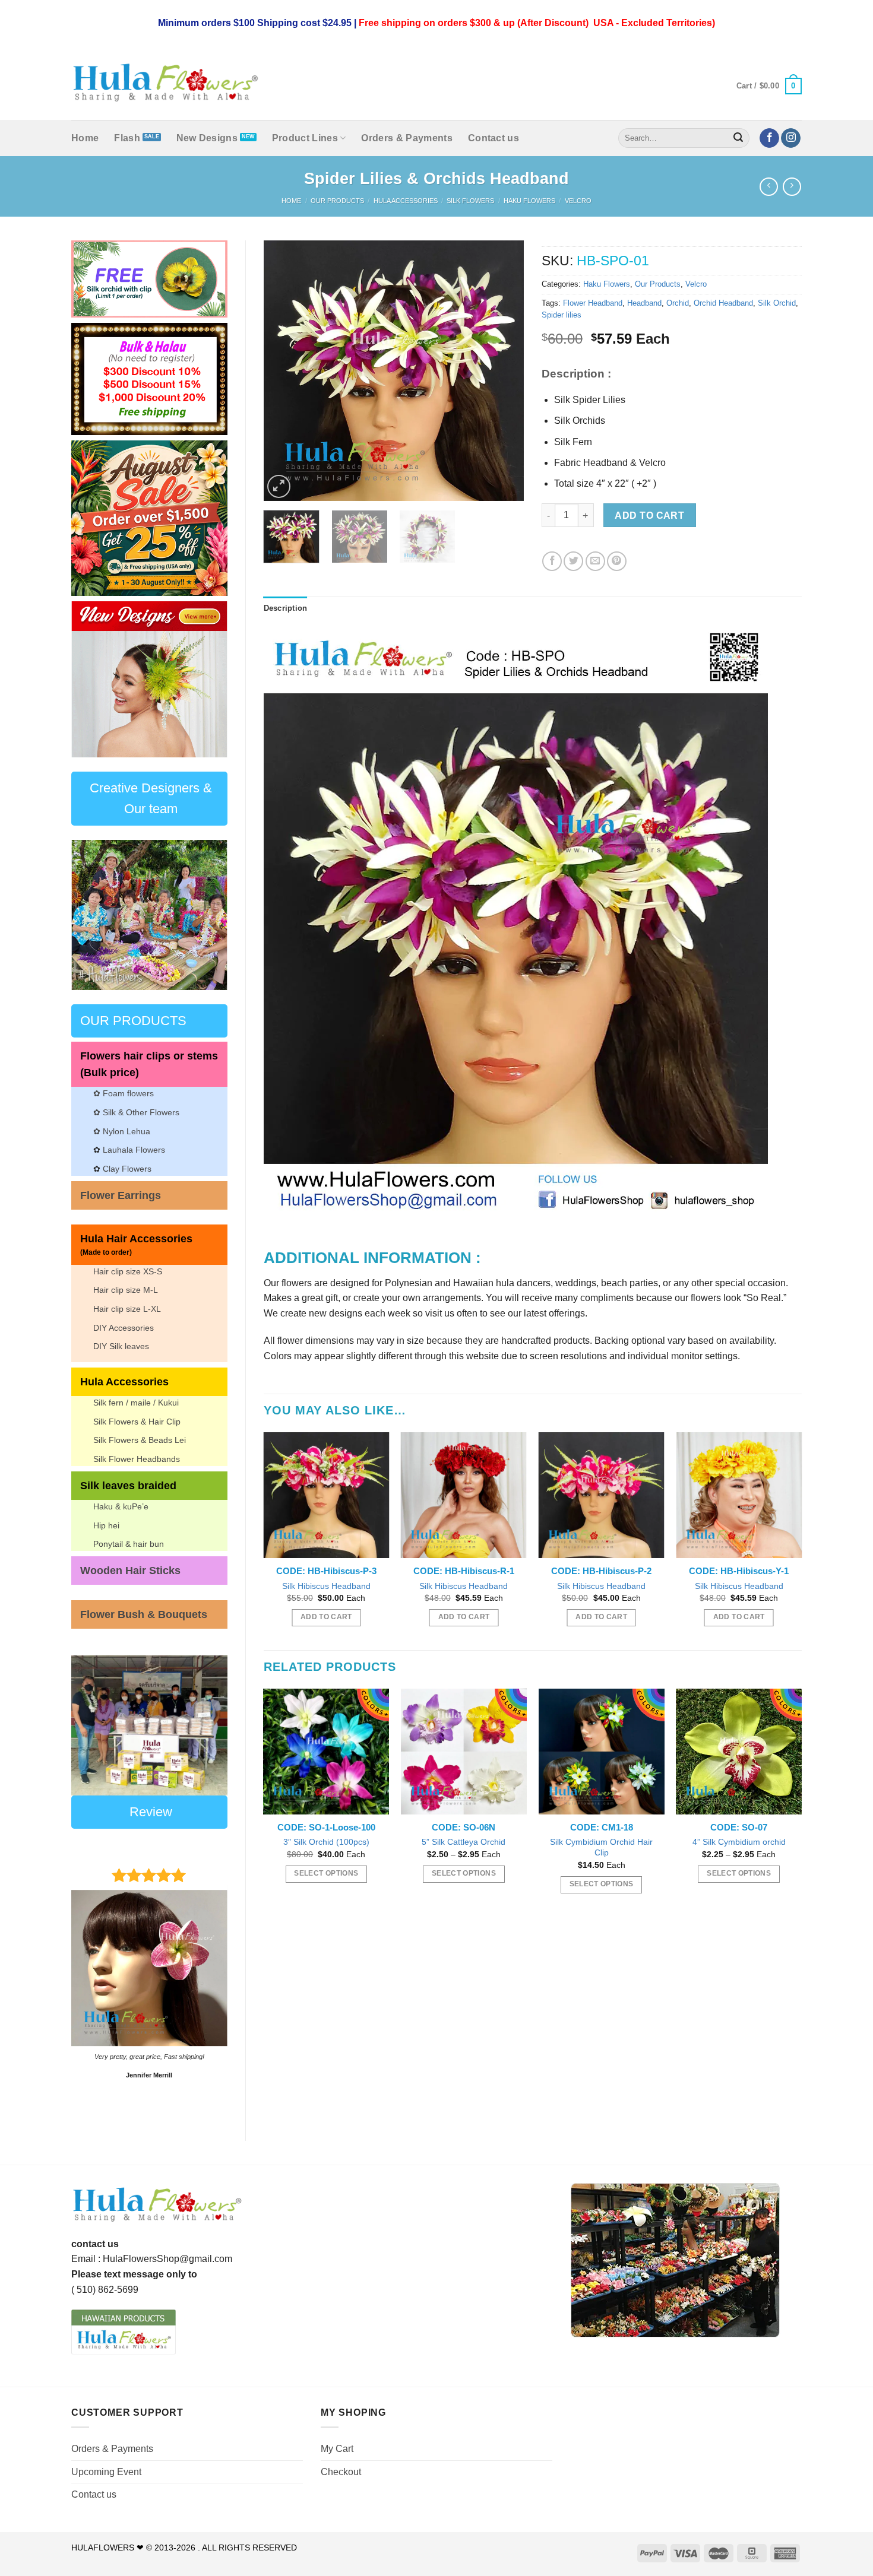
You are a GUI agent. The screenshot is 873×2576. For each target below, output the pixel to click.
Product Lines (305, 138)
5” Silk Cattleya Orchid (464, 1842)
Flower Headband (593, 303)
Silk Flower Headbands (137, 1459)
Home (85, 138)
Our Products (337, 201)
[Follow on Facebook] (769, 138)
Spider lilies (562, 315)
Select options (326, 1873)
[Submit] (739, 138)
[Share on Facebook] (552, 561)
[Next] (209, 679)
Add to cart (649, 515)
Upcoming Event (106, 2472)
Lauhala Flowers (134, 1150)
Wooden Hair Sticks (130, 1571)
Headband (644, 303)
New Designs (207, 138)
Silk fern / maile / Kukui (136, 1403)
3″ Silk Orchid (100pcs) (326, 1842)
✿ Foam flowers (124, 1093)
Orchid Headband (723, 303)
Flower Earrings (121, 1195)
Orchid (678, 303)
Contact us (494, 138)
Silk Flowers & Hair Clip (137, 1422)
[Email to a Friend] (595, 561)
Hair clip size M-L (126, 1290)
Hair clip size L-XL (127, 1309)
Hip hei (106, 1525)
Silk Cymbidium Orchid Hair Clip (601, 1847)
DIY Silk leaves (121, 1346)
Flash (127, 138)
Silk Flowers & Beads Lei (140, 1440)
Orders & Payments (407, 138)
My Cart (337, 2449)
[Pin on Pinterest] (617, 561)
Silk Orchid (777, 303)
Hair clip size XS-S (128, 1271)
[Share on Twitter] (573, 561)
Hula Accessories (406, 201)
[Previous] (89, 679)
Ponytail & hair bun (129, 1544)
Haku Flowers (529, 201)
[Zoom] (279, 486)
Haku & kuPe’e (121, 1506)
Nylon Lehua (125, 1131)
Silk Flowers (470, 201)
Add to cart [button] (326, 1617)
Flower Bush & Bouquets (144, 1614)
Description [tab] (286, 608)
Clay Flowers (127, 1169)
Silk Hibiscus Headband (326, 1586)
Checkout (341, 2472)
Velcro (578, 201)
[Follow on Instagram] (791, 138)
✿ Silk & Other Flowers (136, 1112)
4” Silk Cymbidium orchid (739, 1842)
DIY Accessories (124, 1328)
